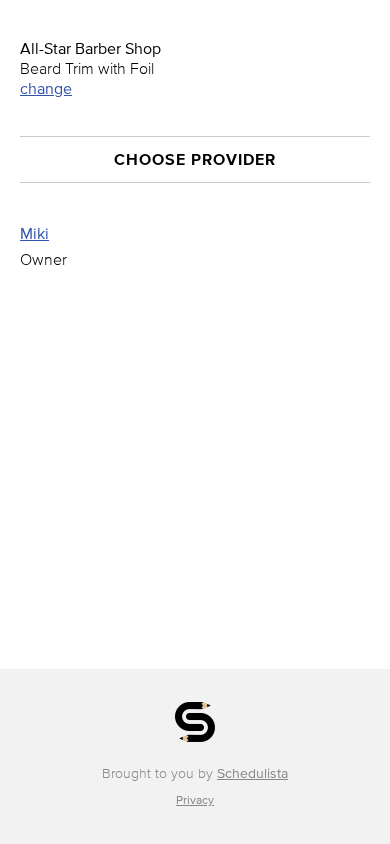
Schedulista (252, 773)
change (46, 88)
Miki (34, 233)
